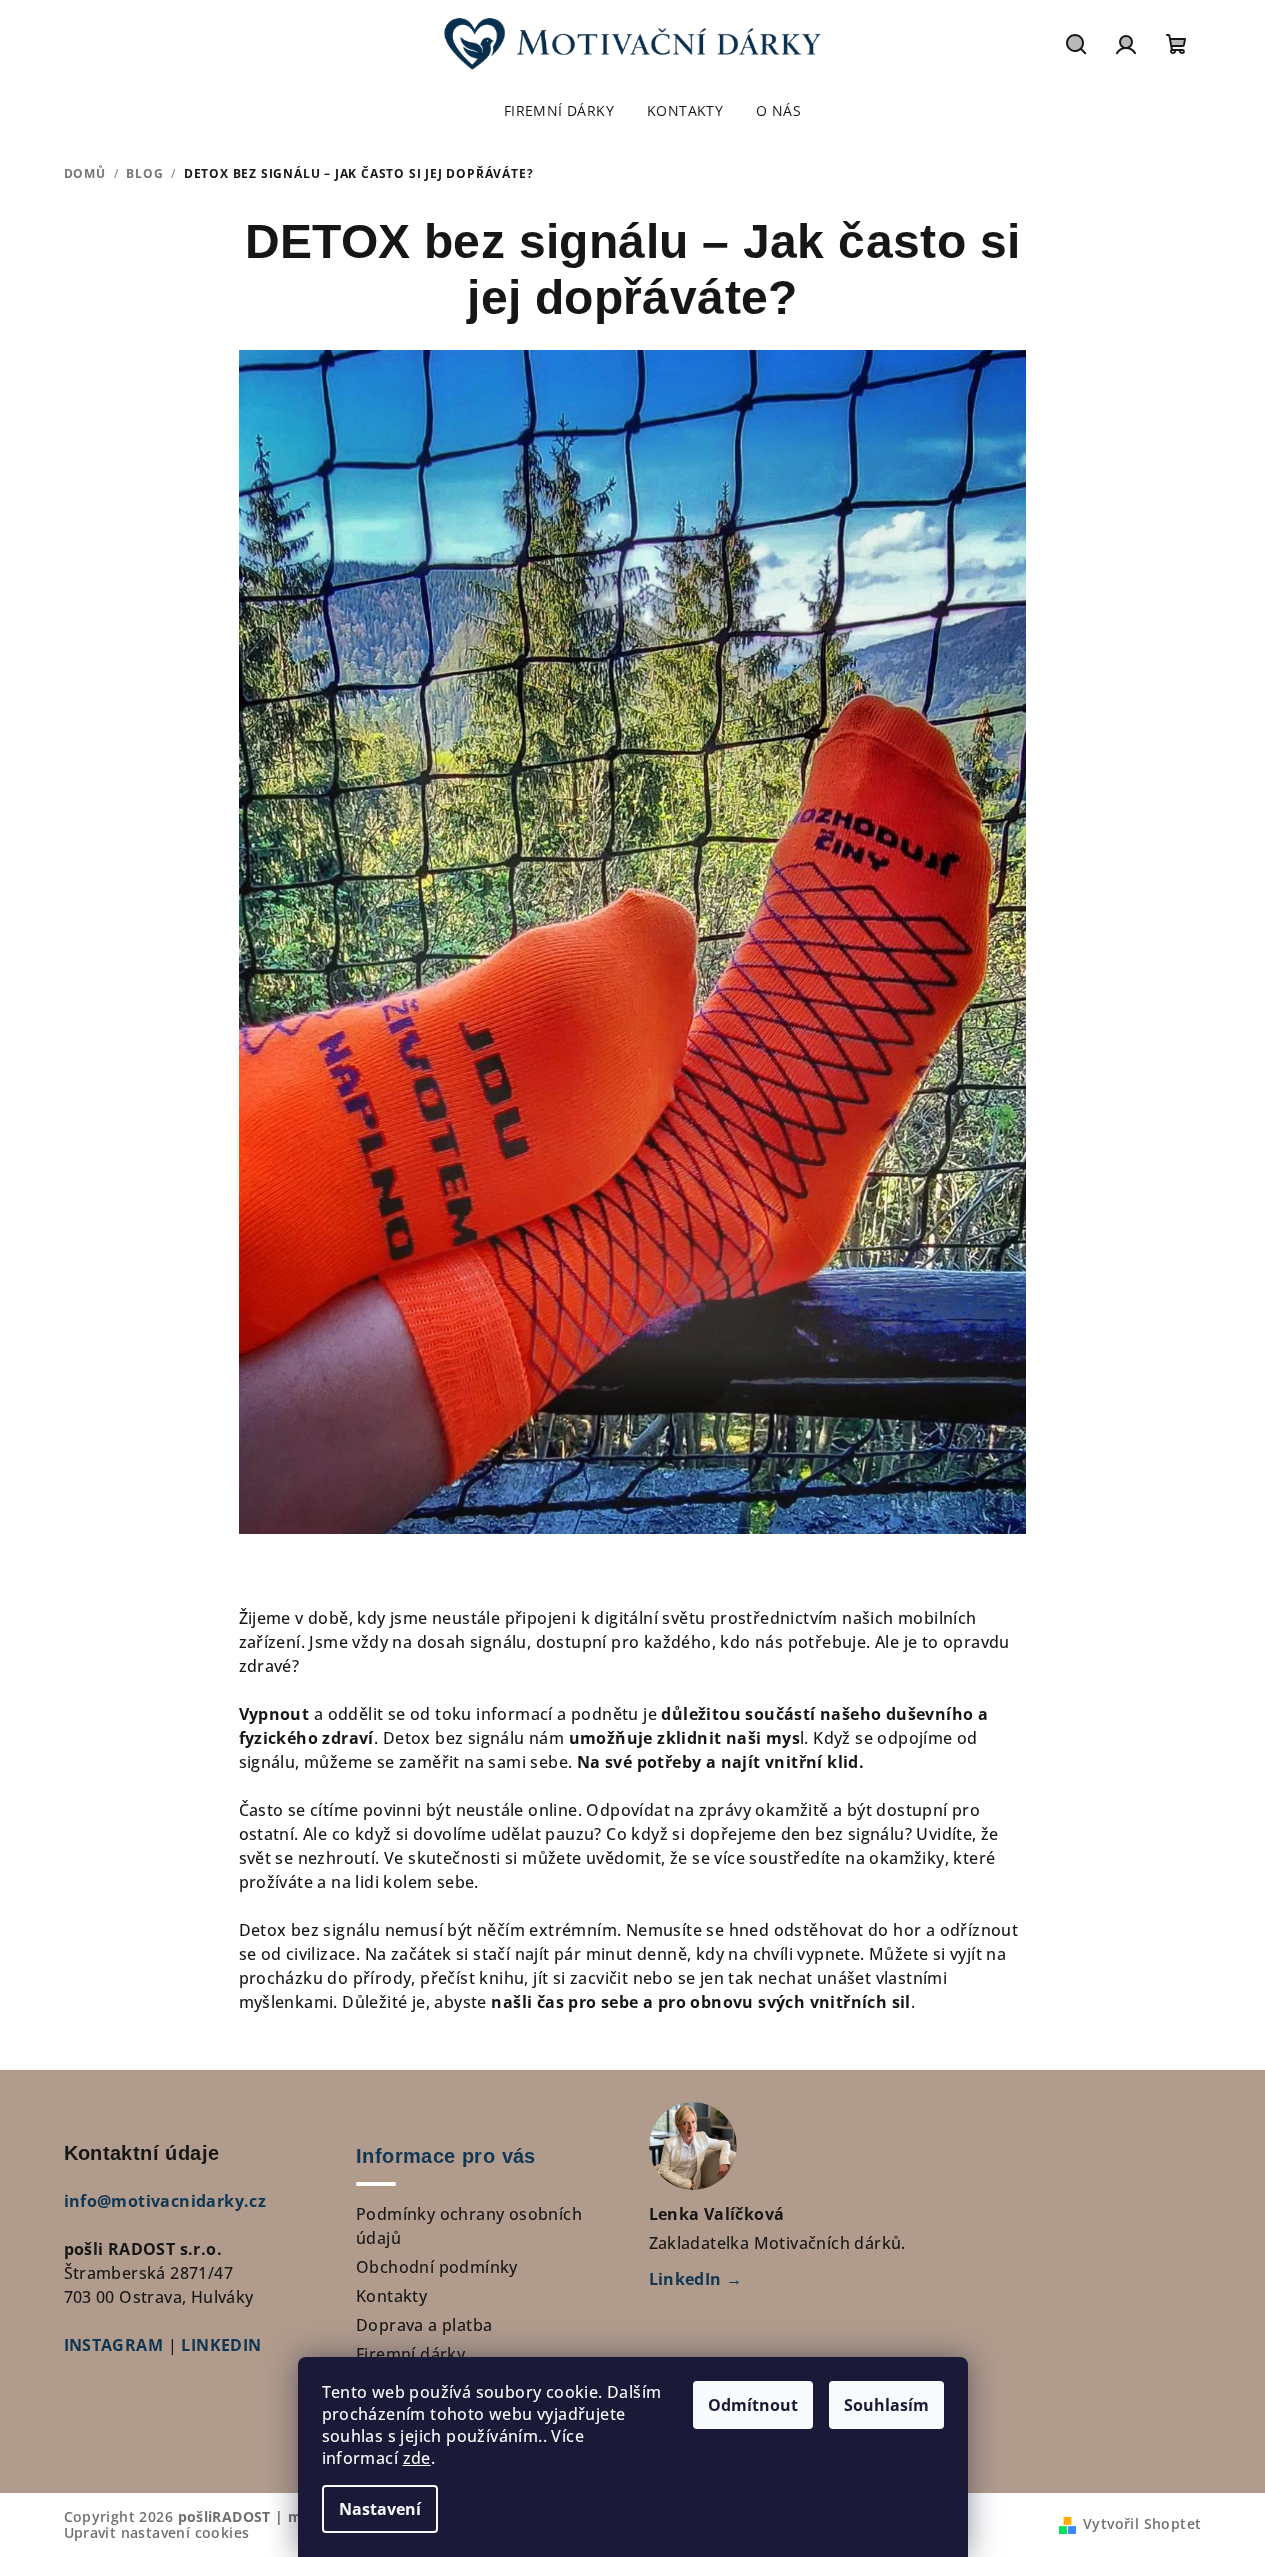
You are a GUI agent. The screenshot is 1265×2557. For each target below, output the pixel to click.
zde (417, 2458)
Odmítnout (753, 2405)
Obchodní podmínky (437, 2267)
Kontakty (391, 2296)
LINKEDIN (221, 2345)
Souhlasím (886, 2405)
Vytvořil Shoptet (1142, 2523)
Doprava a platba (424, 2325)
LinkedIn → (696, 2279)
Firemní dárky (410, 2354)
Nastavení (380, 2509)
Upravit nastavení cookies (157, 2532)
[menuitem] (559, 111)
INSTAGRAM (114, 2345)
